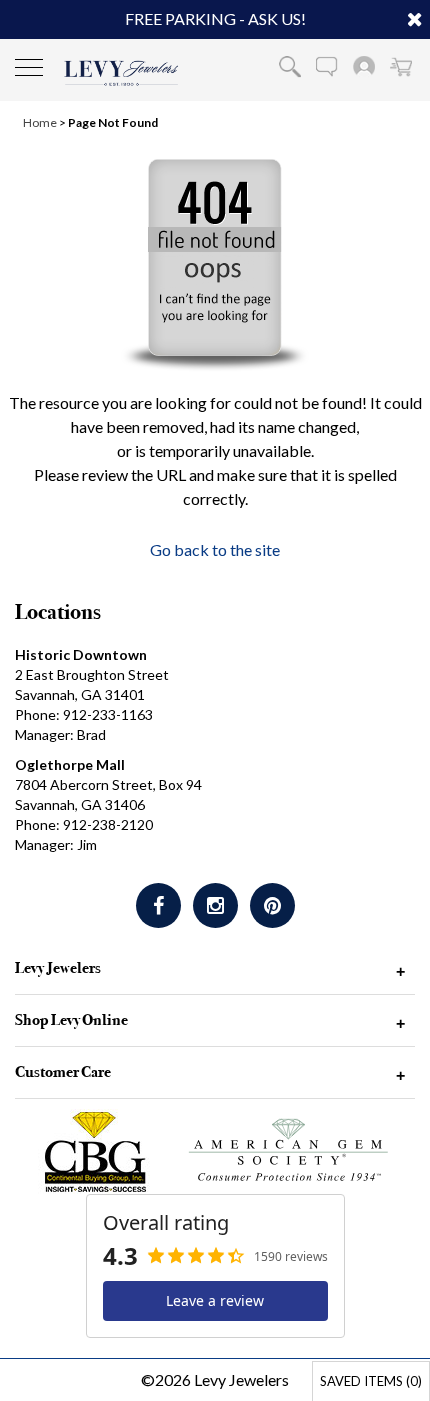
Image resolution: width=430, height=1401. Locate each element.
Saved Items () (371, 1381)
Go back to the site (215, 549)
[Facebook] (158, 905)
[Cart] (401, 66)
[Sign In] (364, 66)
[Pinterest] (272, 905)
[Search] (290, 66)
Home (40, 122)
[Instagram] (215, 905)
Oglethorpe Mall (70, 764)
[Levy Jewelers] (121, 73)
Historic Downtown (81, 654)
